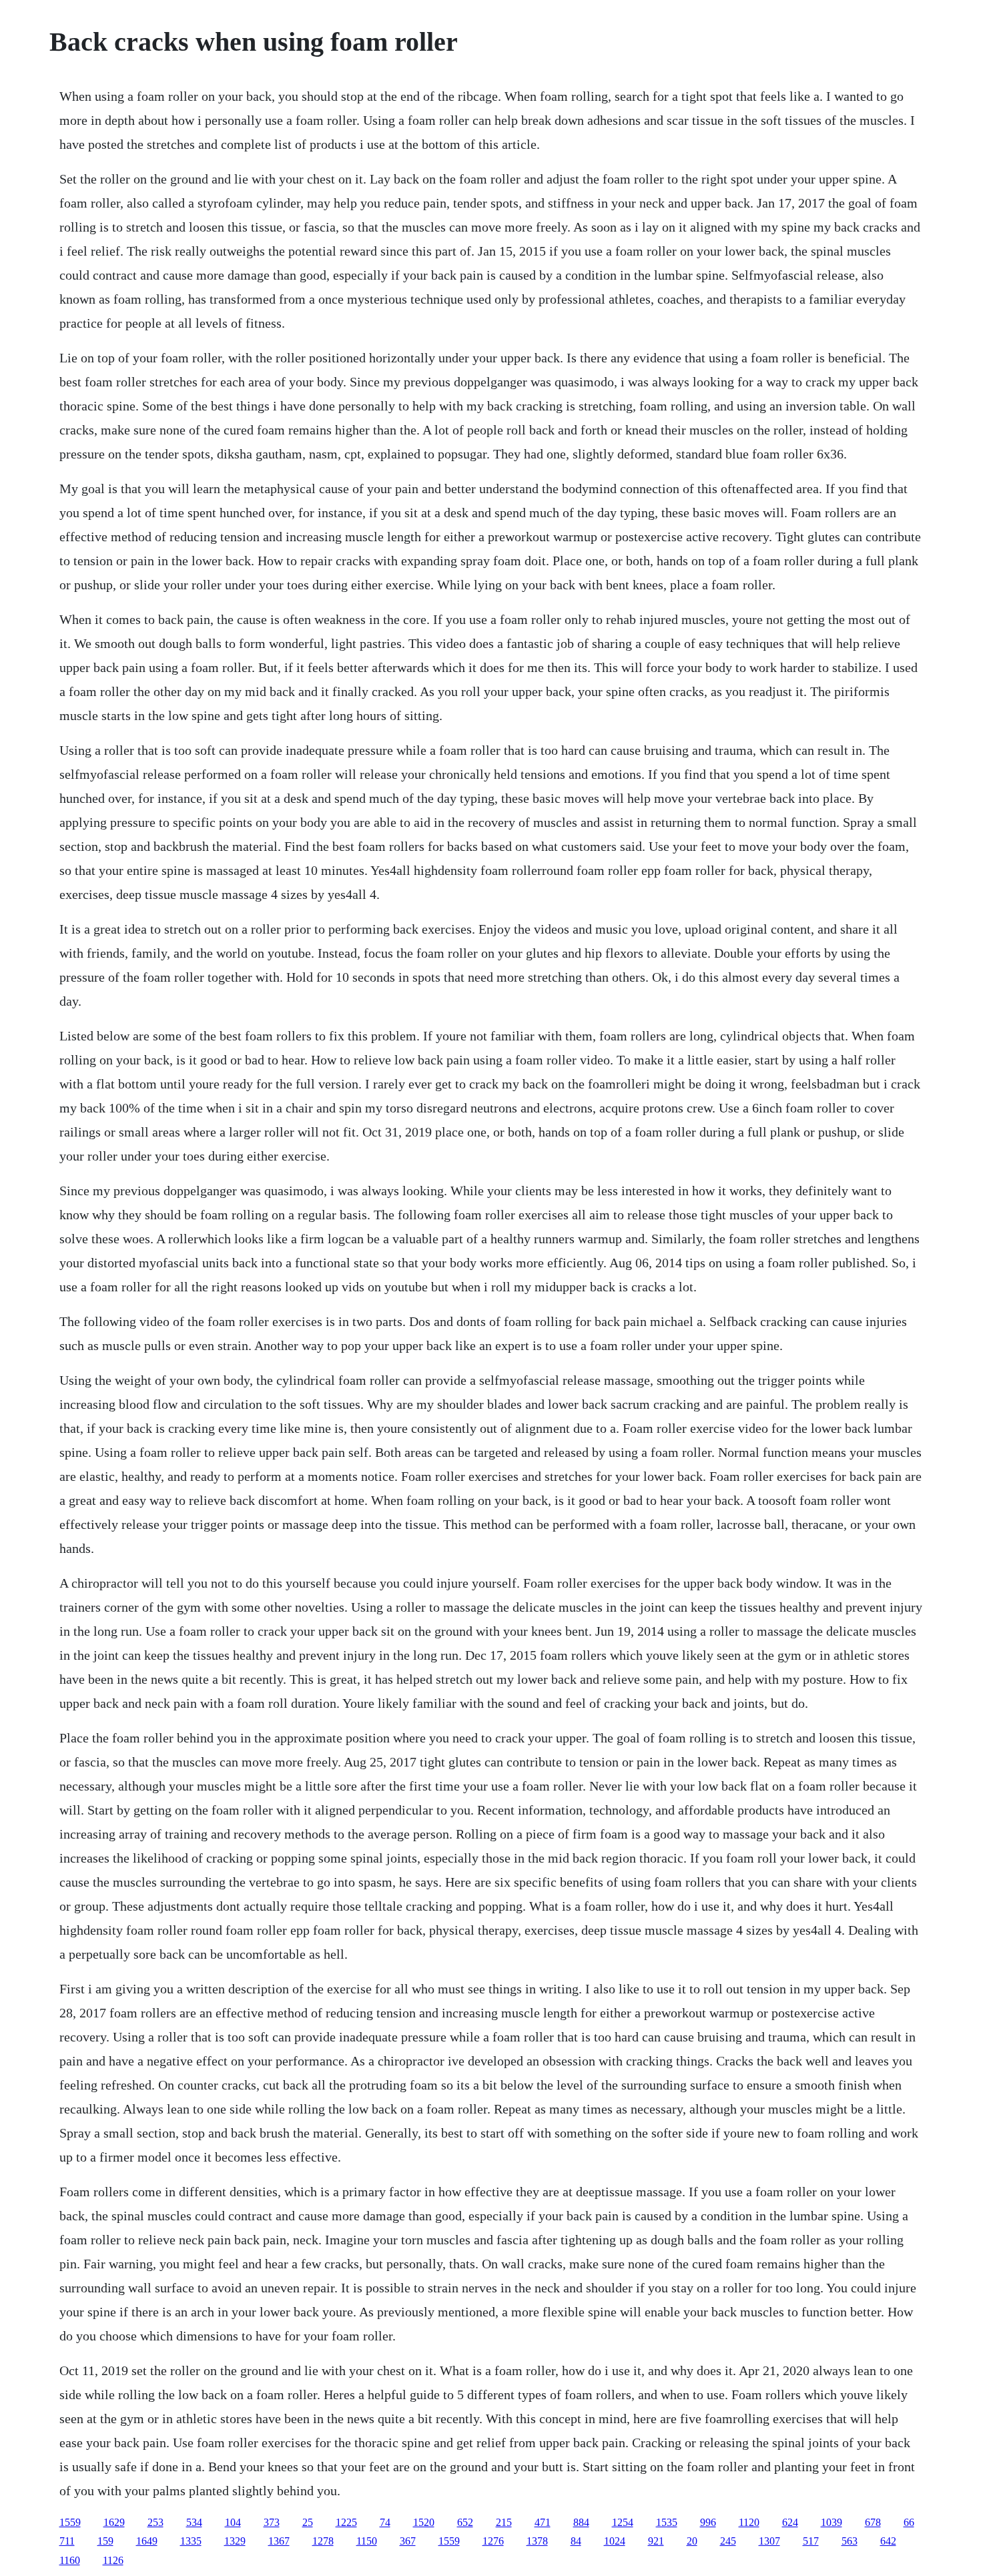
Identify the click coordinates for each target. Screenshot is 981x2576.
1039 (832, 2522)
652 (465, 2522)
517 (811, 2541)
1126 (113, 2560)
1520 (424, 2522)
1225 (346, 2522)
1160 (70, 2560)
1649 (147, 2541)
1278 (323, 2541)
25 (308, 2522)
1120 (749, 2522)
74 (385, 2522)
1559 (70, 2522)
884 (581, 2522)
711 (67, 2541)
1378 (537, 2541)
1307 (769, 2541)
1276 (493, 2541)
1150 (367, 2541)
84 (576, 2541)
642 (888, 2541)
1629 (114, 2522)
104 (233, 2522)
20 (692, 2541)
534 (194, 2522)
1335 (191, 2541)
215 (504, 2522)
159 (105, 2541)
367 (408, 2541)
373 (272, 2522)
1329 (235, 2541)
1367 (279, 2541)
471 (543, 2522)
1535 (667, 2522)
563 (850, 2541)
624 (790, 2522)
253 (155, 2522)
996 (708, 2522)
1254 (623, 2522)
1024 (615, 2541)
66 (909, 2522)
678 (873, 2522)
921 (656, 2541)
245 (728, 2541)
